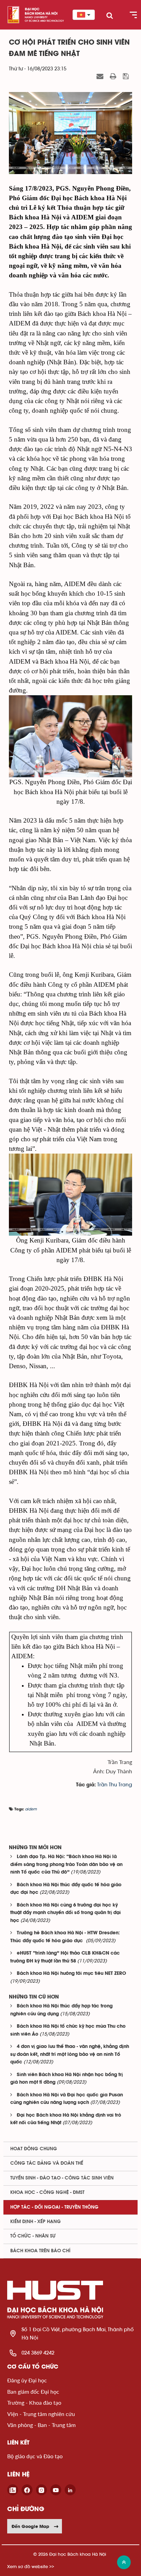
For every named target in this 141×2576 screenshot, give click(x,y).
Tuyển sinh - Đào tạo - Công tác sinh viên (62, 2178)
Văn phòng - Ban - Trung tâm (41, 2425)
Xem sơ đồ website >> (31, 2567)
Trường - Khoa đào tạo (34, 2402)
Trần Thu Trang (115, 1785)
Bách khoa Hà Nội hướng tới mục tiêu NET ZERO (71, 1974)
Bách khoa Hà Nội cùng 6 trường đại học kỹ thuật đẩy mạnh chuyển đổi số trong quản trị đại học (66, 1913)
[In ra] (114, 77)
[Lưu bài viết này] (127, 77)
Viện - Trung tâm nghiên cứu (41, 2414)
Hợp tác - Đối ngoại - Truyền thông (54, 2207)
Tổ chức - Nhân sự (33, 2236)
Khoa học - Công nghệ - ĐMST (47, 2193)
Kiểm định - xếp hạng (36, 2222)
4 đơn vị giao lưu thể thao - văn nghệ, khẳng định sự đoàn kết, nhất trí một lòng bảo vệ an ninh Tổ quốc (70, 2054)
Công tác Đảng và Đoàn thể (47, 2163)
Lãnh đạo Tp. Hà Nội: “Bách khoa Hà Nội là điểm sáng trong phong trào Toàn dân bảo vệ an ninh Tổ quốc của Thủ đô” (66, 1865)
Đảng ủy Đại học (27, 2380)
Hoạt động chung (34, 2149)
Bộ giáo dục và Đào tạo (35, 2456)
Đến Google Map (30, 2526)
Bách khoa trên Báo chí (40, 2251)
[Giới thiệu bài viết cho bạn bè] (101, 77)
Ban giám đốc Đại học (33, 2391)
